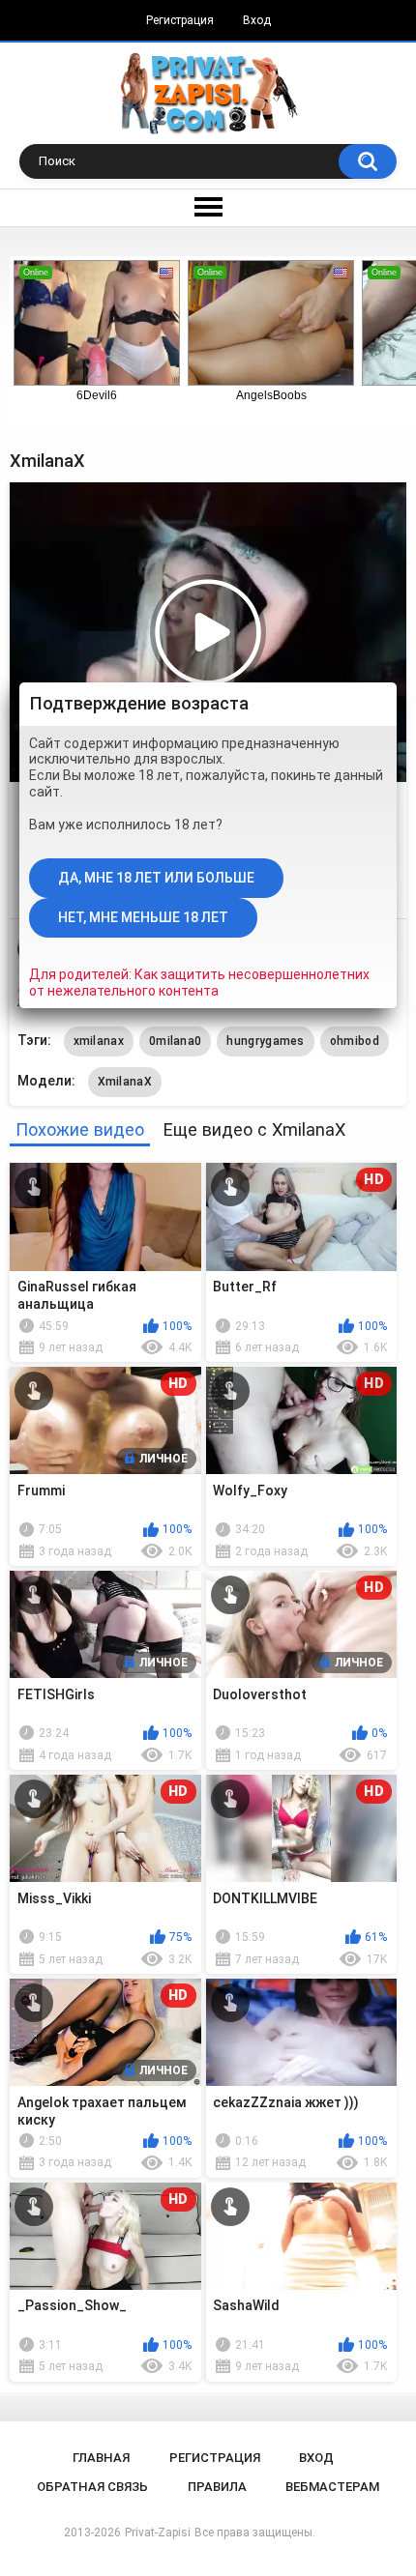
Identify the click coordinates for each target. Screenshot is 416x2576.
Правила (217, 2487)
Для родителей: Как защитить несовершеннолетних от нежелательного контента (199, 983)
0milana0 (175, 1041)
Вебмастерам (332, 2487)
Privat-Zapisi (158, 2533)
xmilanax (99, 1041)
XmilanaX (125, 1082)
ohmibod (355, 1041)
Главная (101, 2458)
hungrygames (265, 1041)
